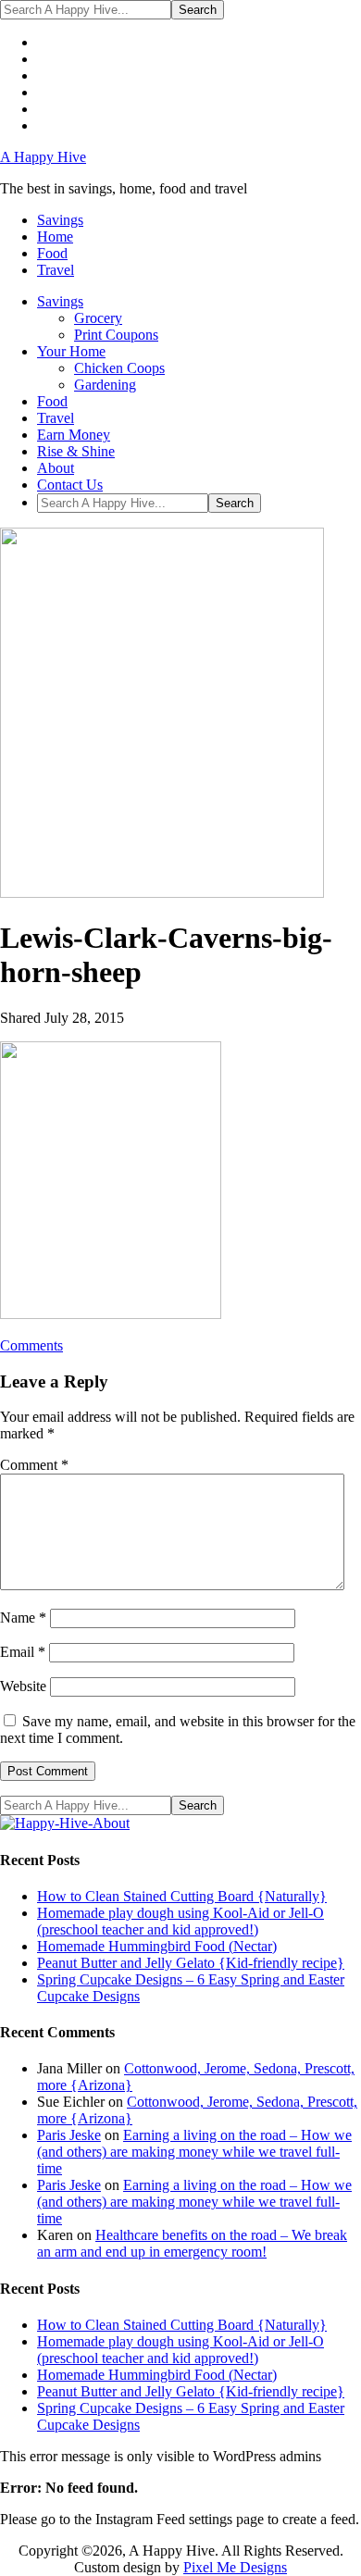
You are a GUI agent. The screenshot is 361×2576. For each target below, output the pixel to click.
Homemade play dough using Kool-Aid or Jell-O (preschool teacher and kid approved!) (180, 1921)
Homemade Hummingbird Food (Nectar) (157, 1946)
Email (23, 1652)
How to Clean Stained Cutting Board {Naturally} (182, 1896)
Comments (31, 1345)
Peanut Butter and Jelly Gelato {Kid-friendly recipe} (191, 1963)
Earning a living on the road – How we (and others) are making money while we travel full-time (194, 2152)
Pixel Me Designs (235, 2567)
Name (23, 1618)
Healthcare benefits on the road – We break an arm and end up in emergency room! (192, 2243)
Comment (34, 1465)
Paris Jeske (69, 2135)
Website (23, 1686)
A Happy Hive (43, 157)
